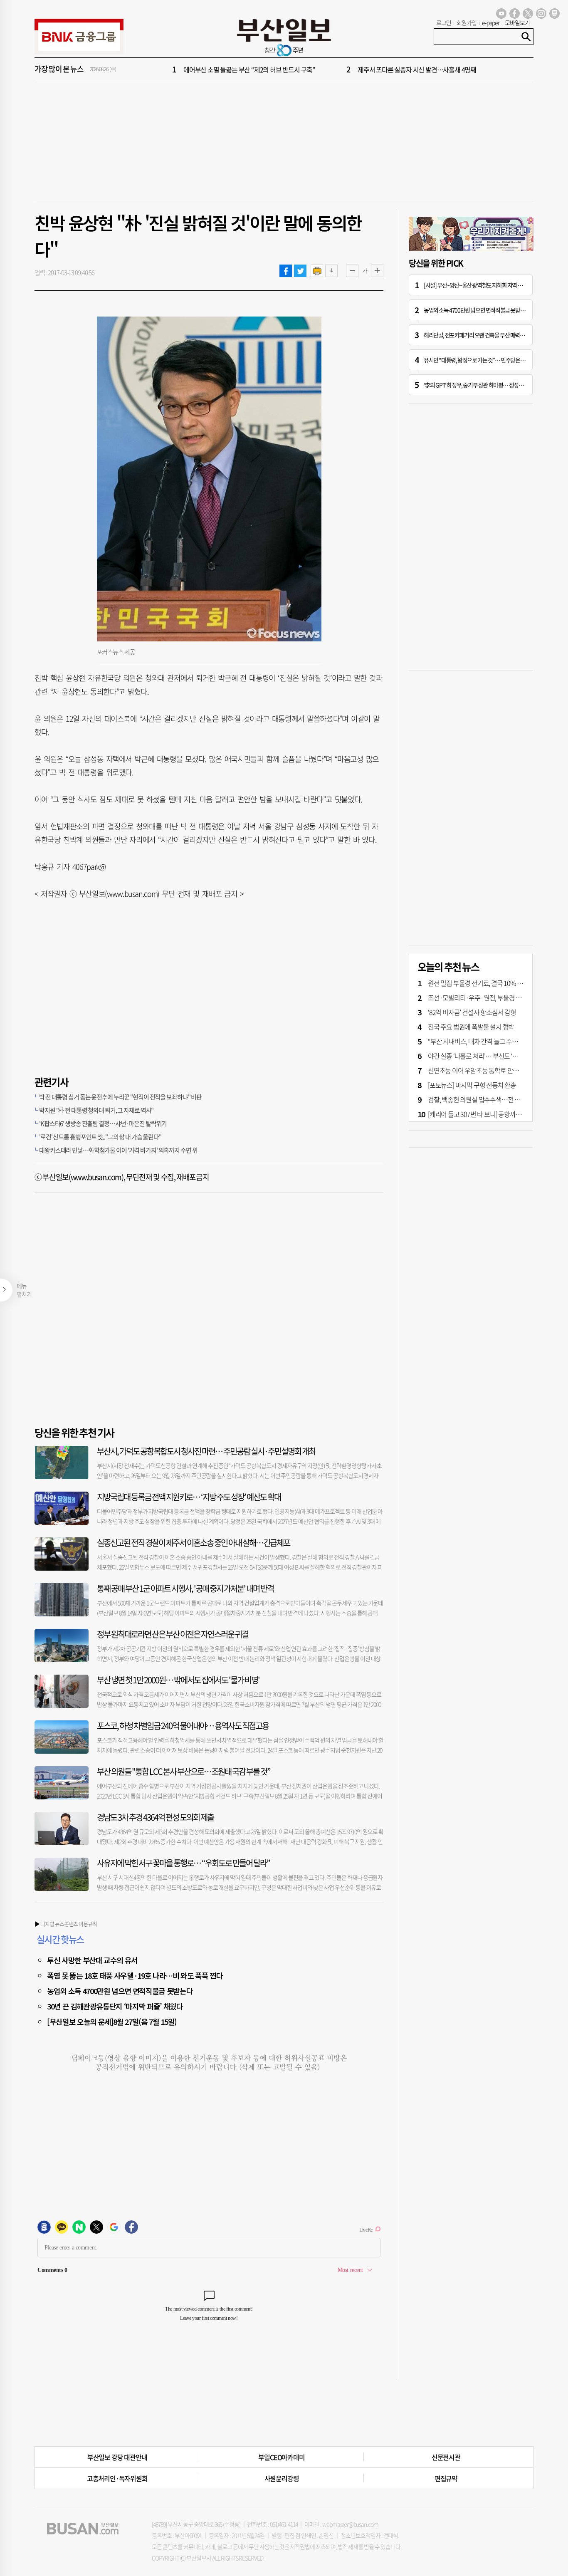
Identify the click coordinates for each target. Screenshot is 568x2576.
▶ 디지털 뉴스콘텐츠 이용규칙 (66, 1924)
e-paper (491, 22)
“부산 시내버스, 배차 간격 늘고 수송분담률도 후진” (492, 1041)
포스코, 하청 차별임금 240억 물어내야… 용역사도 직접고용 (183, 1726)
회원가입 (467, 22)
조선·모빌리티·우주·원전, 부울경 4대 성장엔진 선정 (495, 997)
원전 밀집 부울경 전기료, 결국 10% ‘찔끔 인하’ (485, 983)
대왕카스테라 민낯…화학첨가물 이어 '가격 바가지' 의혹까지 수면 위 (118, 1150)
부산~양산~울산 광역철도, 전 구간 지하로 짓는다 (245, 71)
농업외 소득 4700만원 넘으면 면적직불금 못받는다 (120, 1991)
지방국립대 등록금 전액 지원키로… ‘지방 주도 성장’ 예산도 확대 (189, 1497)
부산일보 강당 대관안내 (117, 2457)
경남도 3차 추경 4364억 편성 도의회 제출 (155, 1817)
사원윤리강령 (282, 2478)
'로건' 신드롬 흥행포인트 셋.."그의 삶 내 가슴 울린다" (100, 1137)
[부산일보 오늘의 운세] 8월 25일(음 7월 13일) (414, 71)
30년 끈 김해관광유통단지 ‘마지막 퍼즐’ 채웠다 (115, 2006)
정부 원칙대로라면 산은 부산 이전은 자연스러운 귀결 (173, 1634)
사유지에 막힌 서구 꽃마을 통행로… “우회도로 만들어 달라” (183, 1863)
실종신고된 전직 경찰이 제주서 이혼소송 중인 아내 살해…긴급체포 (193, 1543)
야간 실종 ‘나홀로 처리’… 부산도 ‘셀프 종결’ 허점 (489, 1056)
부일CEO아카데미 (281, 2457)
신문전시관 (446, 2457)
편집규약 (446, 2478)
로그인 (444, 22)
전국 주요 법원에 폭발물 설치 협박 (471, 1027)
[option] (334, 71)
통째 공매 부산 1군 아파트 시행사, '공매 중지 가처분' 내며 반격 (185, 1588)
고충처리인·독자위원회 (117, 2478)
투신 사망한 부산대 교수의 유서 (92, 1960)
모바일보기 (517, 22)
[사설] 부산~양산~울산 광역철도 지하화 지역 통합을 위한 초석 (488, 285)
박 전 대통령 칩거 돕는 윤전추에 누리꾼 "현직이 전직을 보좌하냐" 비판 (120, 1097)
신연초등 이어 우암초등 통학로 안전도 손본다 (485, 1070)
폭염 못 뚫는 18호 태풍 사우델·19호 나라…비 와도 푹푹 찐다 (135, 1975)
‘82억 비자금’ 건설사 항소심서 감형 (472, 1012)
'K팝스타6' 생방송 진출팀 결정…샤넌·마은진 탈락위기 (103, 1123)
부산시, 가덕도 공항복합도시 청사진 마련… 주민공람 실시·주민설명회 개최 (206, 1451)
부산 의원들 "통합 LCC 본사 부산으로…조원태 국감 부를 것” (184, 1771)
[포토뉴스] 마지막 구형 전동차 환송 (472, 1085)
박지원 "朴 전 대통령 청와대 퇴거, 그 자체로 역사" (96, 1110)
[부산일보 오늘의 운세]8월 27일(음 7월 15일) (112, 2022)
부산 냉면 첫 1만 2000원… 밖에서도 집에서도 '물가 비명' (178, 1680)
